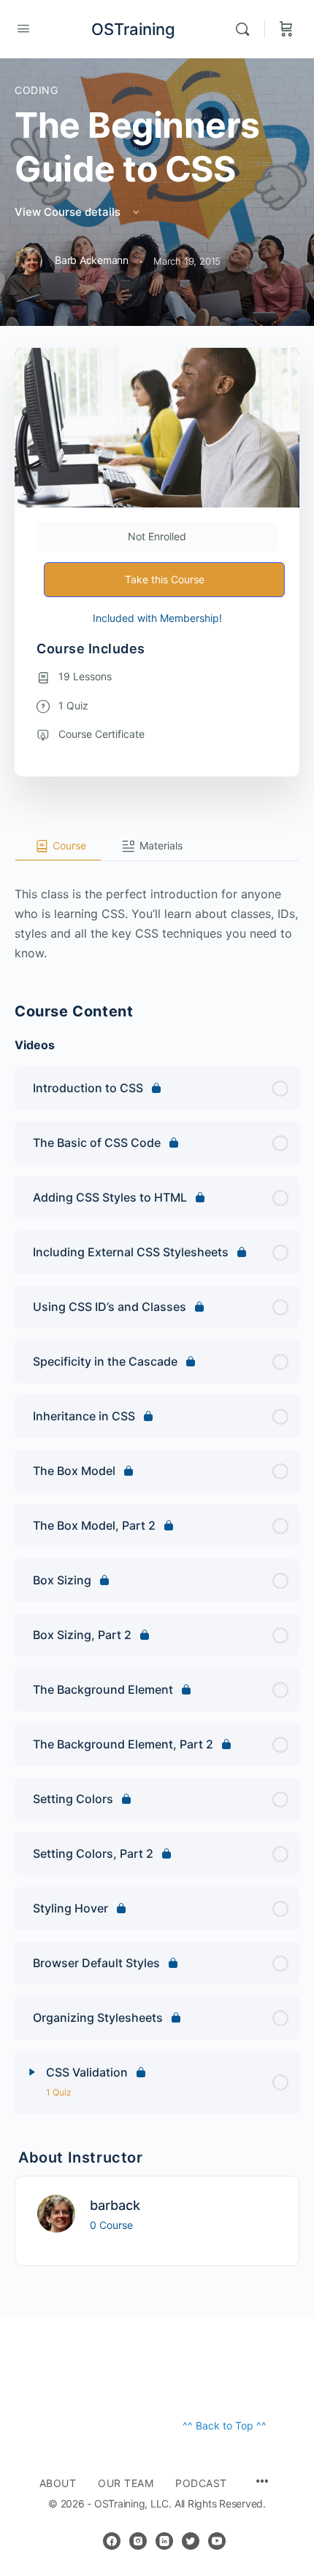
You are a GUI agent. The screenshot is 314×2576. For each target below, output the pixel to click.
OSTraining (133, 29)
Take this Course (165, 579)
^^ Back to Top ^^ (225, 2425)
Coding (37, 90)
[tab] (58, 847)
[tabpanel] (157, 912)
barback (115, 2205)
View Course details (69, 212)
